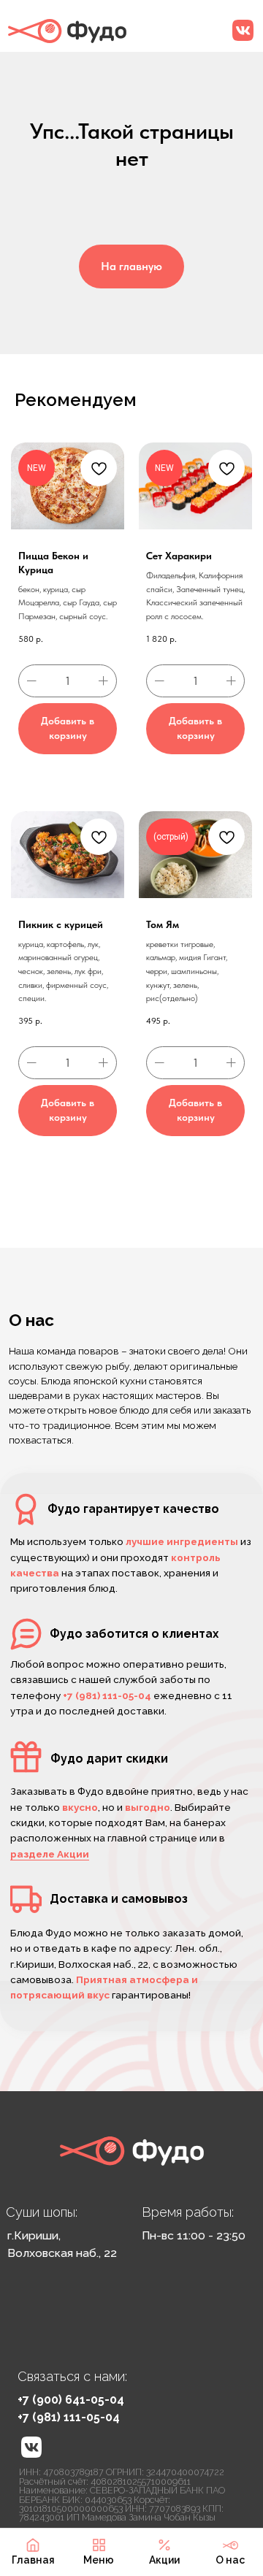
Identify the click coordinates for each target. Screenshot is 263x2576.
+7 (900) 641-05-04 (71, 2400)
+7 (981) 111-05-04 (69, 2417)
